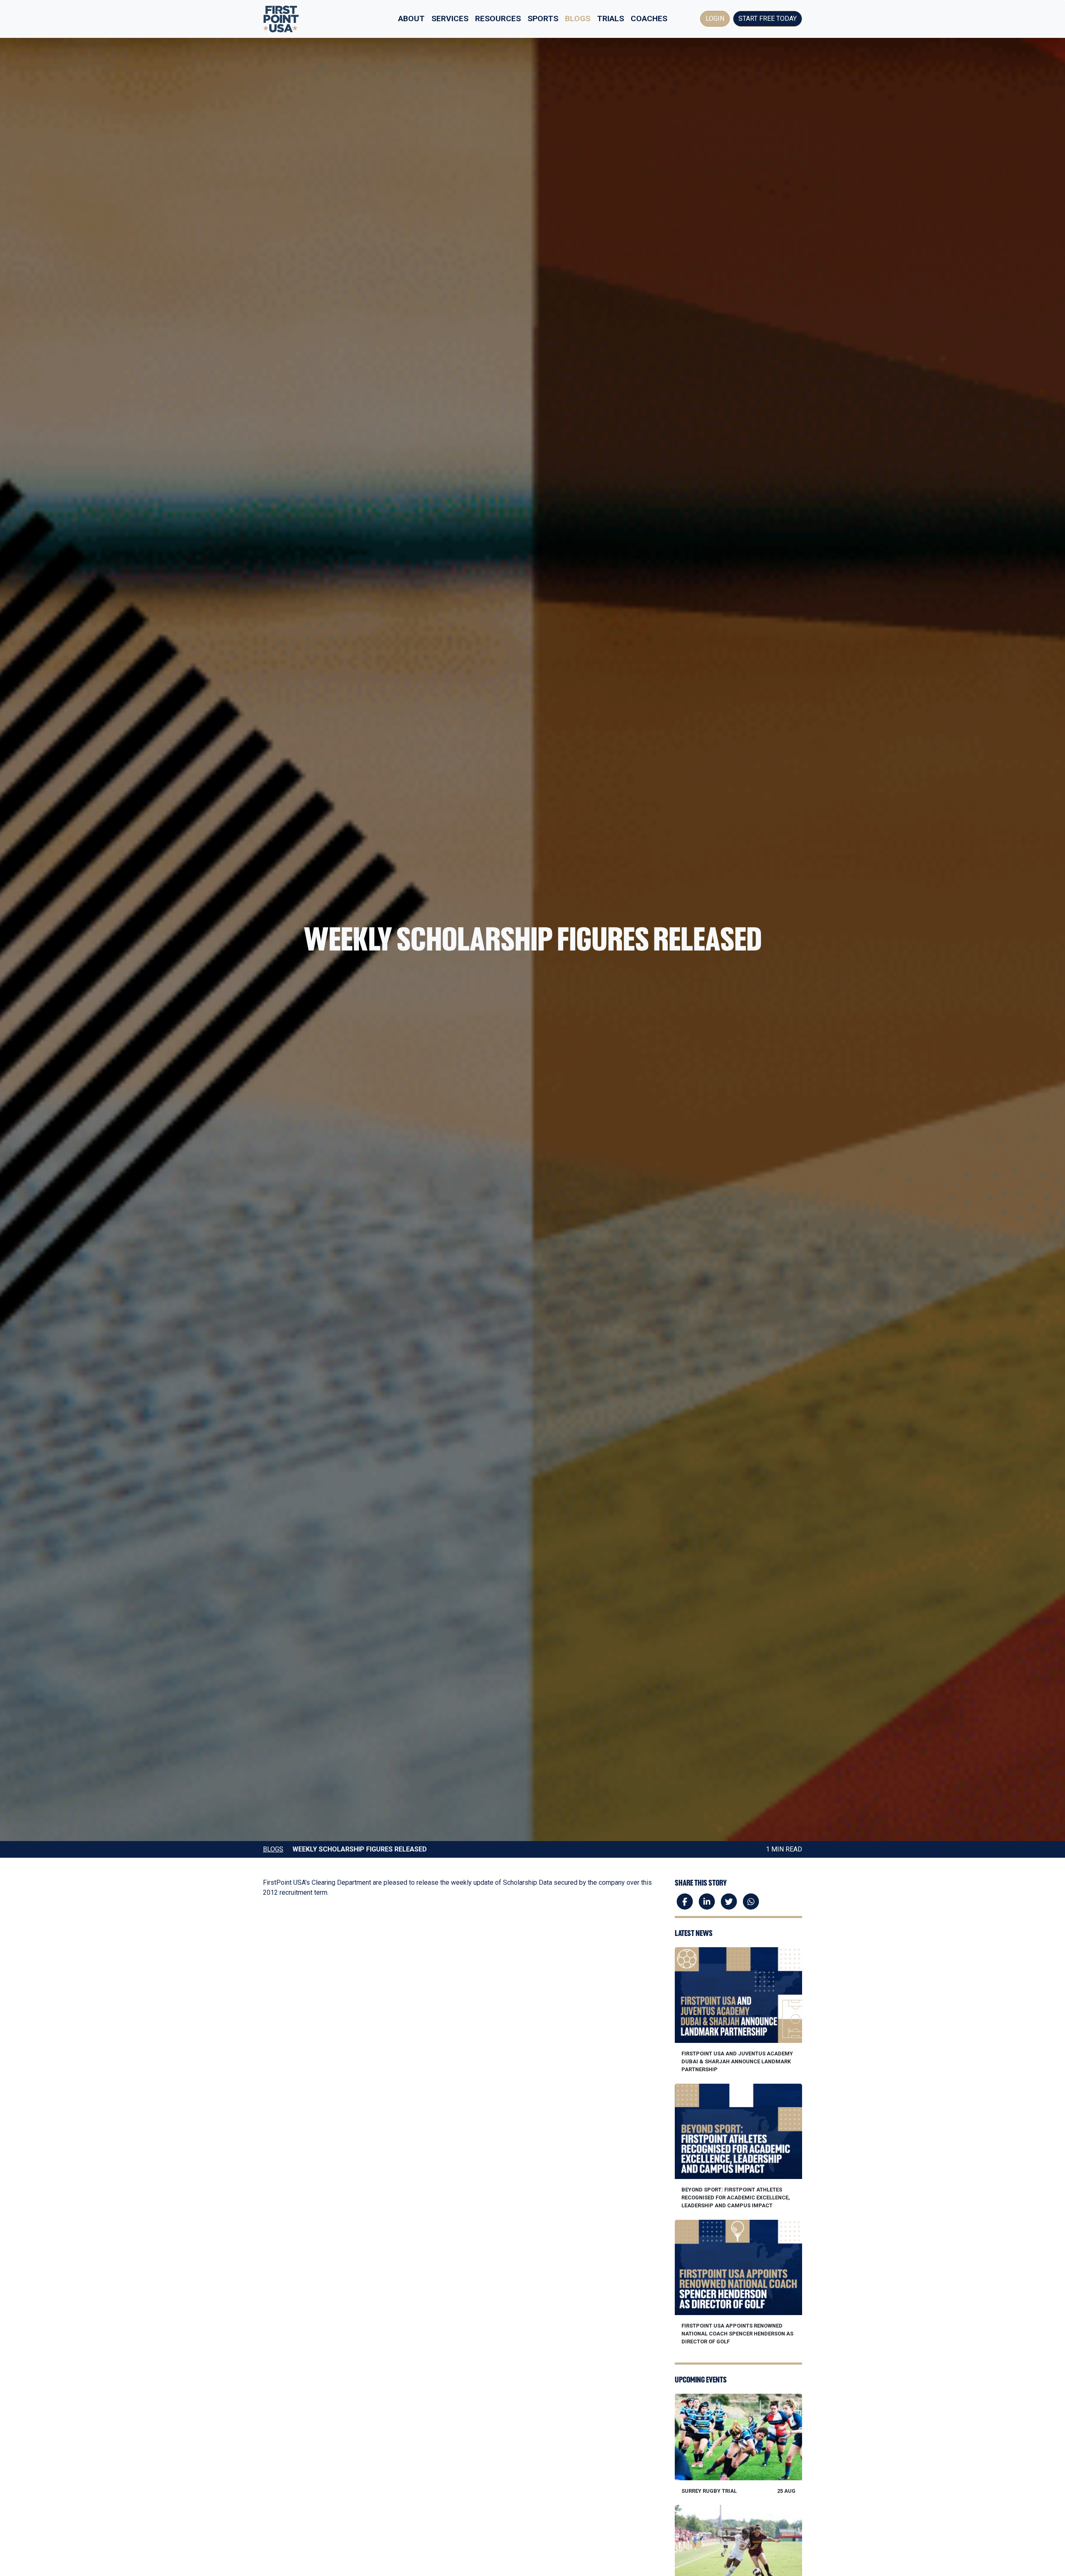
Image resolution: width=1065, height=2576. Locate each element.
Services (450, 19)
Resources (498, 19)
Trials (611, 19)
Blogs (578, 19)
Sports (543, 19)
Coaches (649, 19)
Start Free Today (768, 19)
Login (715, 19)
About (411, 19)
